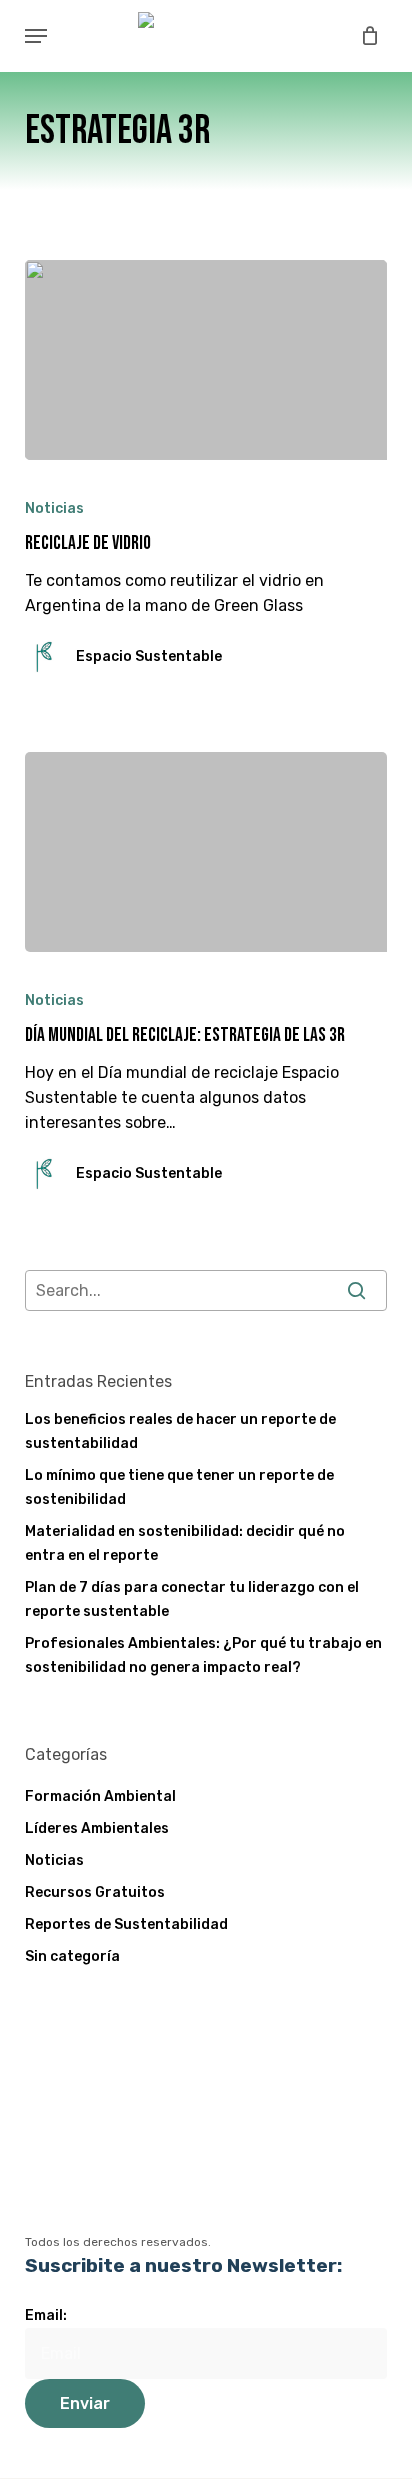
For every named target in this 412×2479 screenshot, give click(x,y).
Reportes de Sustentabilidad (126, 1924)
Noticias (54, 508)
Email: (46, 2315)
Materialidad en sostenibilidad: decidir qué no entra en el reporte (185, 1543)
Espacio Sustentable (149, 656)
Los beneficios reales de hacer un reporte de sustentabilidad (180, 1431)
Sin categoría (72, 1956)
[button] (36, 36)
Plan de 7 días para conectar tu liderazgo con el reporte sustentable (192, 1599)
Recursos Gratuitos (95, 1892)
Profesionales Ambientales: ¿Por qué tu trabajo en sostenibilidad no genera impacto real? (203, 1655)
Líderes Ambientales (97, 1828)
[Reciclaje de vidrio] (206, 360)
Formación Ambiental (100, 1796)
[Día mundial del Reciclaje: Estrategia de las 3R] (206, 852)
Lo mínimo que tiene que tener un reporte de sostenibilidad (179, 1487)
